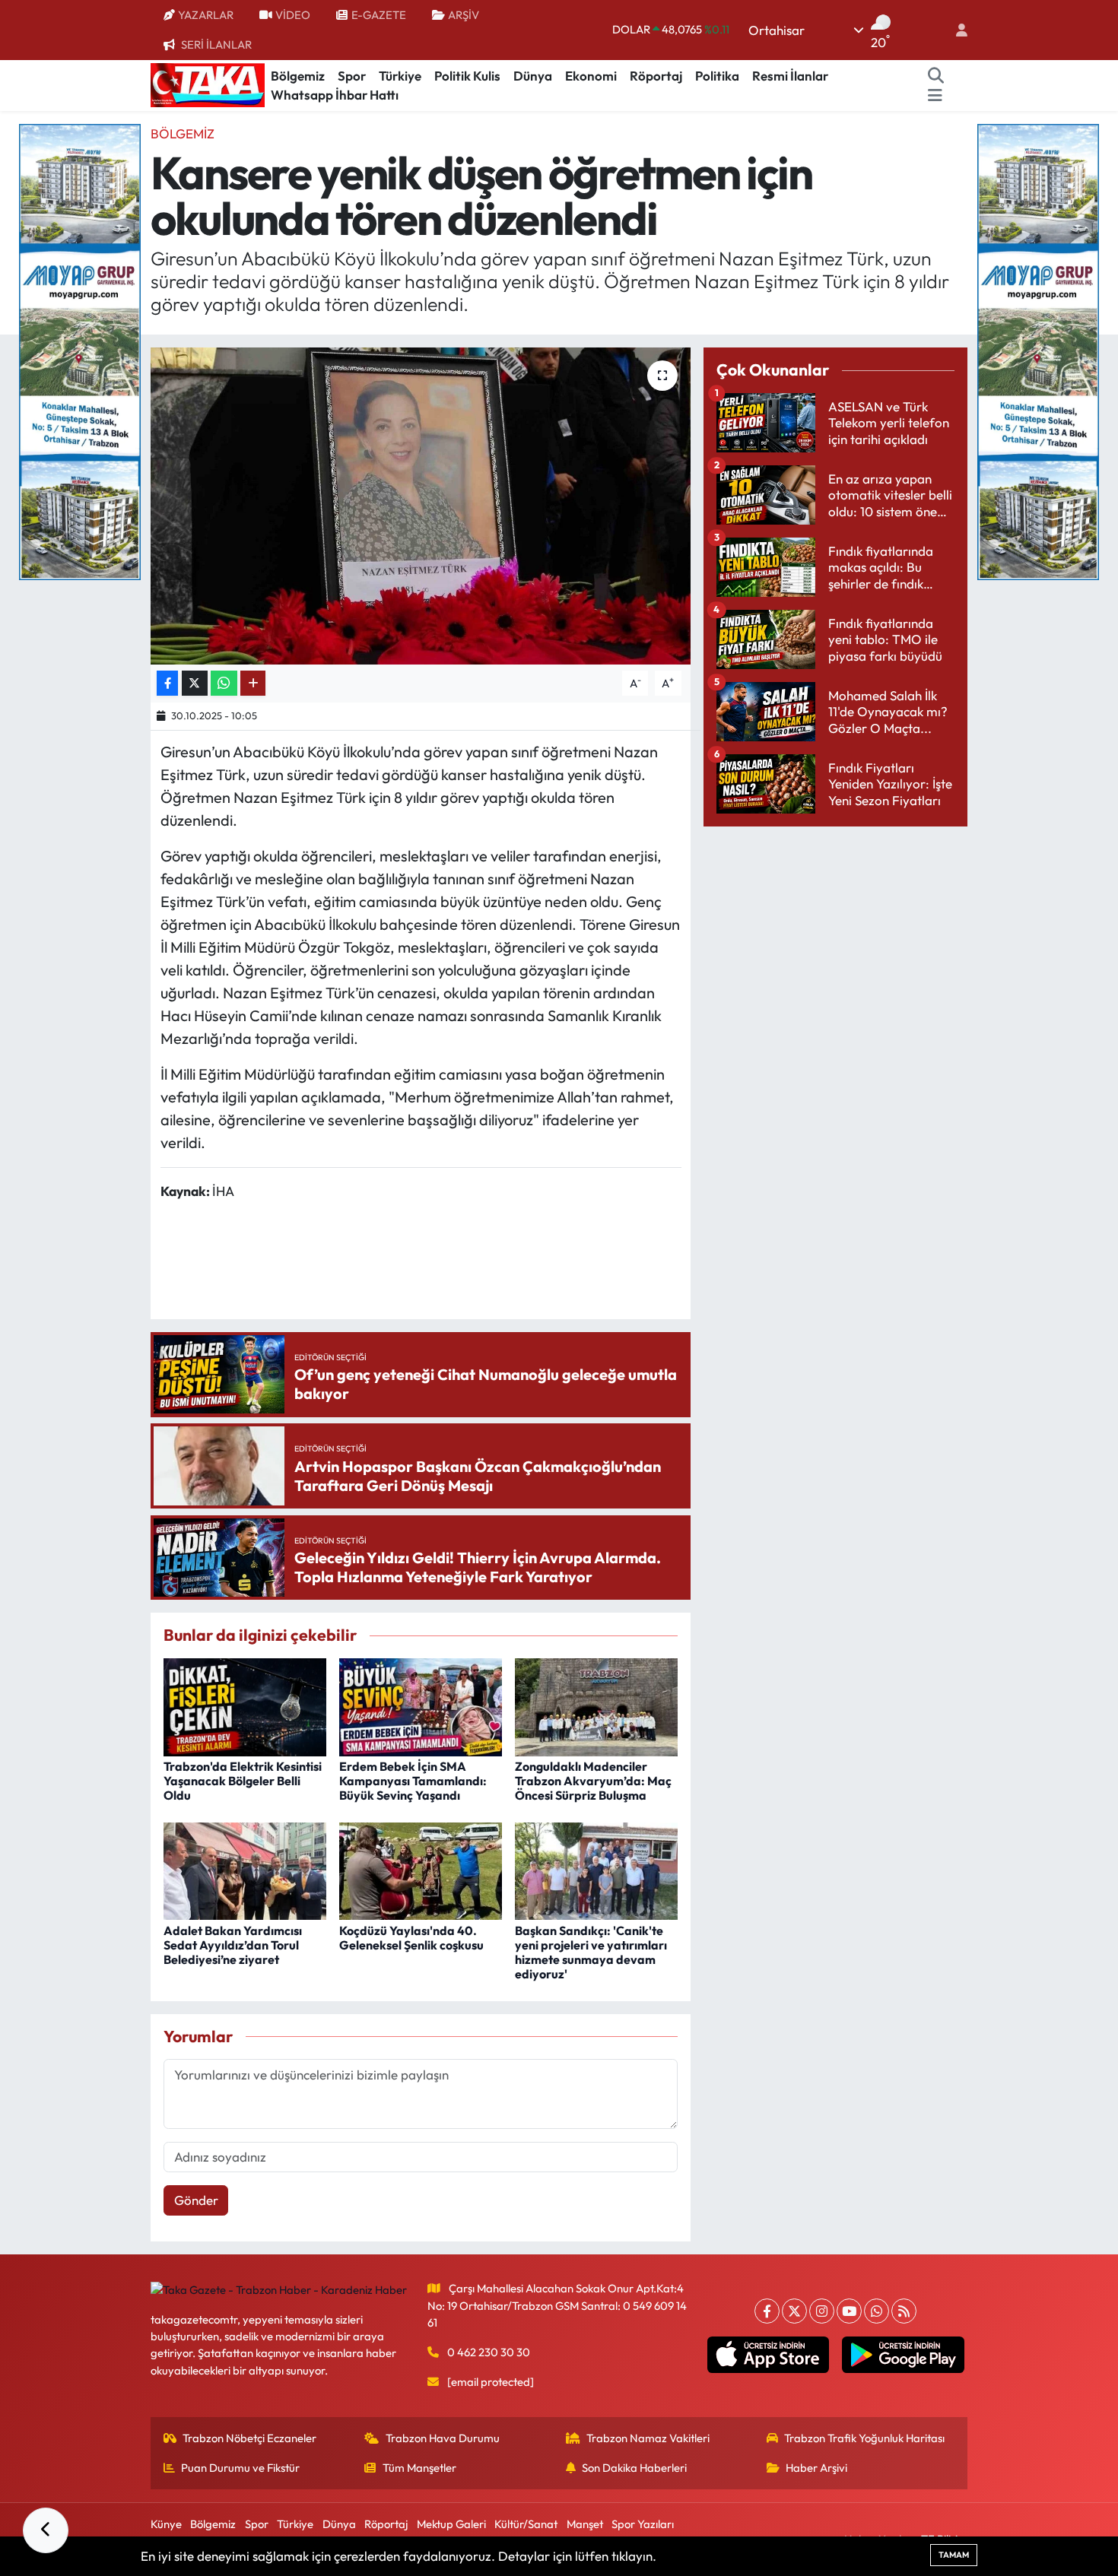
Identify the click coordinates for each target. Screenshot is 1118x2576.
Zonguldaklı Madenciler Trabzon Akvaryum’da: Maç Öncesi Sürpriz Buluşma (593, 1781)
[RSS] (904, 2311)
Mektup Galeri (451, 2524)
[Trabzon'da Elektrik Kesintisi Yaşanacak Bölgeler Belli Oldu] (245, 1705)
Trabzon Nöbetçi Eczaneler (249, 2438)
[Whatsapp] (877, 2311)
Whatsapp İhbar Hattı (335, 95)
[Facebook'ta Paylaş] (167, 683)
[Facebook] (767, 2311)
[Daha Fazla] (253, 683)
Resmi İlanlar (790, 76)
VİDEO (293, 15)
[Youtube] (849, 2311)
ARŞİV (464, 15)
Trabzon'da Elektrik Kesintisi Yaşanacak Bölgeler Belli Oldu (243, 1781)
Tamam (954, 2555)
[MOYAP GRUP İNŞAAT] (80, 350)
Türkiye (400, 76)
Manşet (585, 2524)
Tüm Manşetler (419, 2468)
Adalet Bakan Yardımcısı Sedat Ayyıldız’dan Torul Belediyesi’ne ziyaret (233, 1945)
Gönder (196, 2200)
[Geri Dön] (46, 2530)
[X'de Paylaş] (195, 683)
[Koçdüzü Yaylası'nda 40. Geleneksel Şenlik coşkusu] (421, 1869)
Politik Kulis (467, 76)
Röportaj (656, 76)
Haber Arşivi (816, 2468)
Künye (166, 2524)
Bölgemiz (298, 76)
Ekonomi (591, 76)
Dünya (533, 76)
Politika (717, 76)
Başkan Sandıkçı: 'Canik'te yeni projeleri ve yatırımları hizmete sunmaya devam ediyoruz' (591, 1953)
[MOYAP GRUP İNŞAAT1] (1038, 350)
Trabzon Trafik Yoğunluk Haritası (864, 2438)
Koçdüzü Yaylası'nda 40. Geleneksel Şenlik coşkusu (411, 1938)
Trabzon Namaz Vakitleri (648, 2438)
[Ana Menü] (935, 95)
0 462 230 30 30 (489, 2352)
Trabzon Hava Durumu (443, 2438)
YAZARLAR (206, 15)
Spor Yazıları (643, 2524)
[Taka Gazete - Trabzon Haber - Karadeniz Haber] (208, 84)
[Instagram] (822, 2311)
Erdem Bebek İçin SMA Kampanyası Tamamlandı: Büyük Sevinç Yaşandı (413, 1781)
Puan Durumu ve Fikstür (240, 2468)
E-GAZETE (379, 15)
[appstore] (768, 2355)
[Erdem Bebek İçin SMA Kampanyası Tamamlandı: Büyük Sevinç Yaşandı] (421, 1705)
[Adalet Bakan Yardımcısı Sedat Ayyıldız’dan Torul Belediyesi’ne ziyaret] (245, 1869)
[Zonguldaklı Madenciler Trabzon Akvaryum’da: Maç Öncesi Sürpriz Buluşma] (596, 1705)
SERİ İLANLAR (216, 44)
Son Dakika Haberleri (634, 2468)
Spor (352, 76)
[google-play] (903, 2355)
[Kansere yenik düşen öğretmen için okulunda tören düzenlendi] (421, 506)
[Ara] (936, 76)
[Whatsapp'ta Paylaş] (224, 683)
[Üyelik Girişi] (955, 30)
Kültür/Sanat (526, 2524)
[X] (794, 2311)
